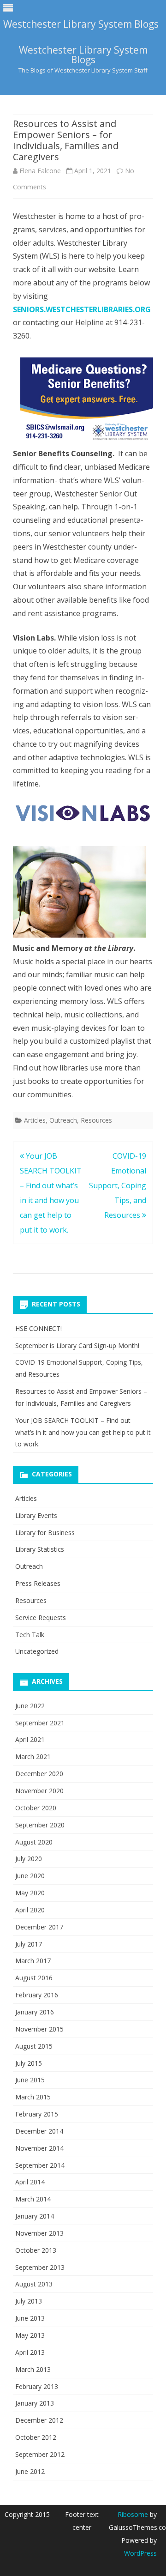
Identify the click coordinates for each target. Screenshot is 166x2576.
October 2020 (36, 1808)
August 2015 (34, 2046)
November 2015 (39, 2029)
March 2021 (33, 1757)
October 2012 (36, 2437)
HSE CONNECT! (39, 1328)
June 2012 (30, 2471)
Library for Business (45, 1533)
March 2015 (33, 2097)
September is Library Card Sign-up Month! (77, 1345)
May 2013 (30, 2335)
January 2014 (35, 2216)
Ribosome (133, 2514)
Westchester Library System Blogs (83, 55)
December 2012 (39, 2420)
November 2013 (39, 2233)
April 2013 (30, 2352)
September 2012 (40, 2454)
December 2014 (39, 2131)
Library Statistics (40, 1549)
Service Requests (41, 1618)
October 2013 (36, 2250)
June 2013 (30, 2318)
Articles (35, 1120)
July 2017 (29, 1944)
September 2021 (40, 1723)
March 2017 (33, 1961)
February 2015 (37, 2114)
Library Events (36, 1515)
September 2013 (40, 2267)
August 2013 (34, 2284)
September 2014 (40, 2165)
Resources (96, 1120)
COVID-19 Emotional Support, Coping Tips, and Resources (118, 1185)
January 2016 (35, 2012)
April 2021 (30, 1739)
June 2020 (30, 1876)
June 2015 (30, 2080)
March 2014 (33, 2199)
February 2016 (37, 1995)
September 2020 (40, 1825)
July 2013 (29, 2301)
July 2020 (29, 1859)
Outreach (63, 1120)
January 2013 (35, 2403)
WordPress (140, 2553)
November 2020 (39, 1791)
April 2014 (30, 2182)
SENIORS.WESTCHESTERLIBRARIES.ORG (82, 309)
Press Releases (38, 1583)
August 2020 (34, 1842)
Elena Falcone (40, 171)
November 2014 (39, 2148)
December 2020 (39, 1774)
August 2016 (34, 1978)
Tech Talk (30, 1635)
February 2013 (37, 2386)
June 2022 (30, 1706)
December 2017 (39, 1927)
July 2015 (29, 2063)
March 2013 (33, 2369)
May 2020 (30, 1893)
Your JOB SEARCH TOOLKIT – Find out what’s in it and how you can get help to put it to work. (83, 1432)
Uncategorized (37, 1651)
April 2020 (30, 1910)
